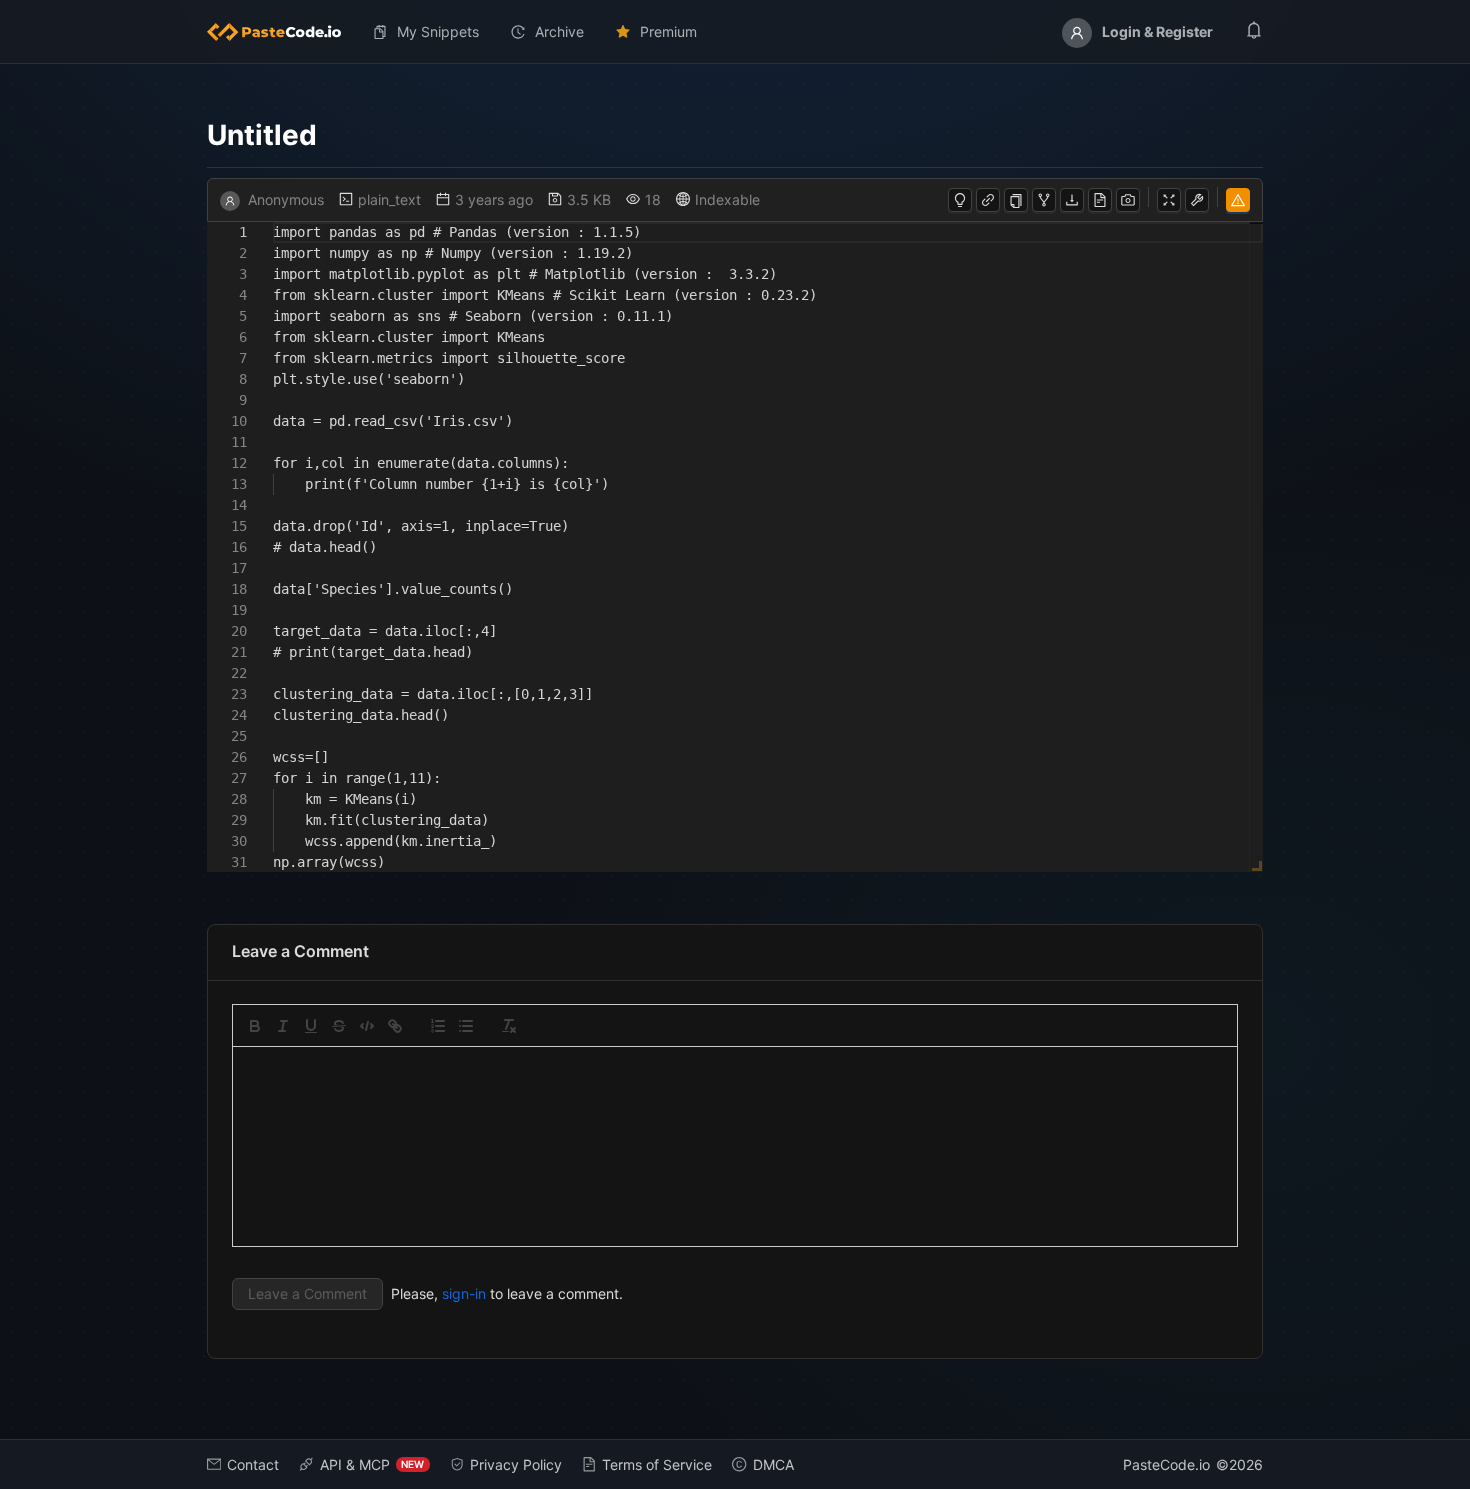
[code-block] (367, 1026)
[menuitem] (282, 32)
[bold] (255, 1026)
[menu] (735, 32)
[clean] (509, 1026)
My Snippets (438, 31)
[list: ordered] (438, 1026)
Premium (668, 31)
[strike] (339, 1026)
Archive (559, 31)
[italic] (283, 1026)
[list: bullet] (466, 1026)
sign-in (464, 1293)
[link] (395, 1026)
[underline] (311, 1026)
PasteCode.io (1166, 1464)
